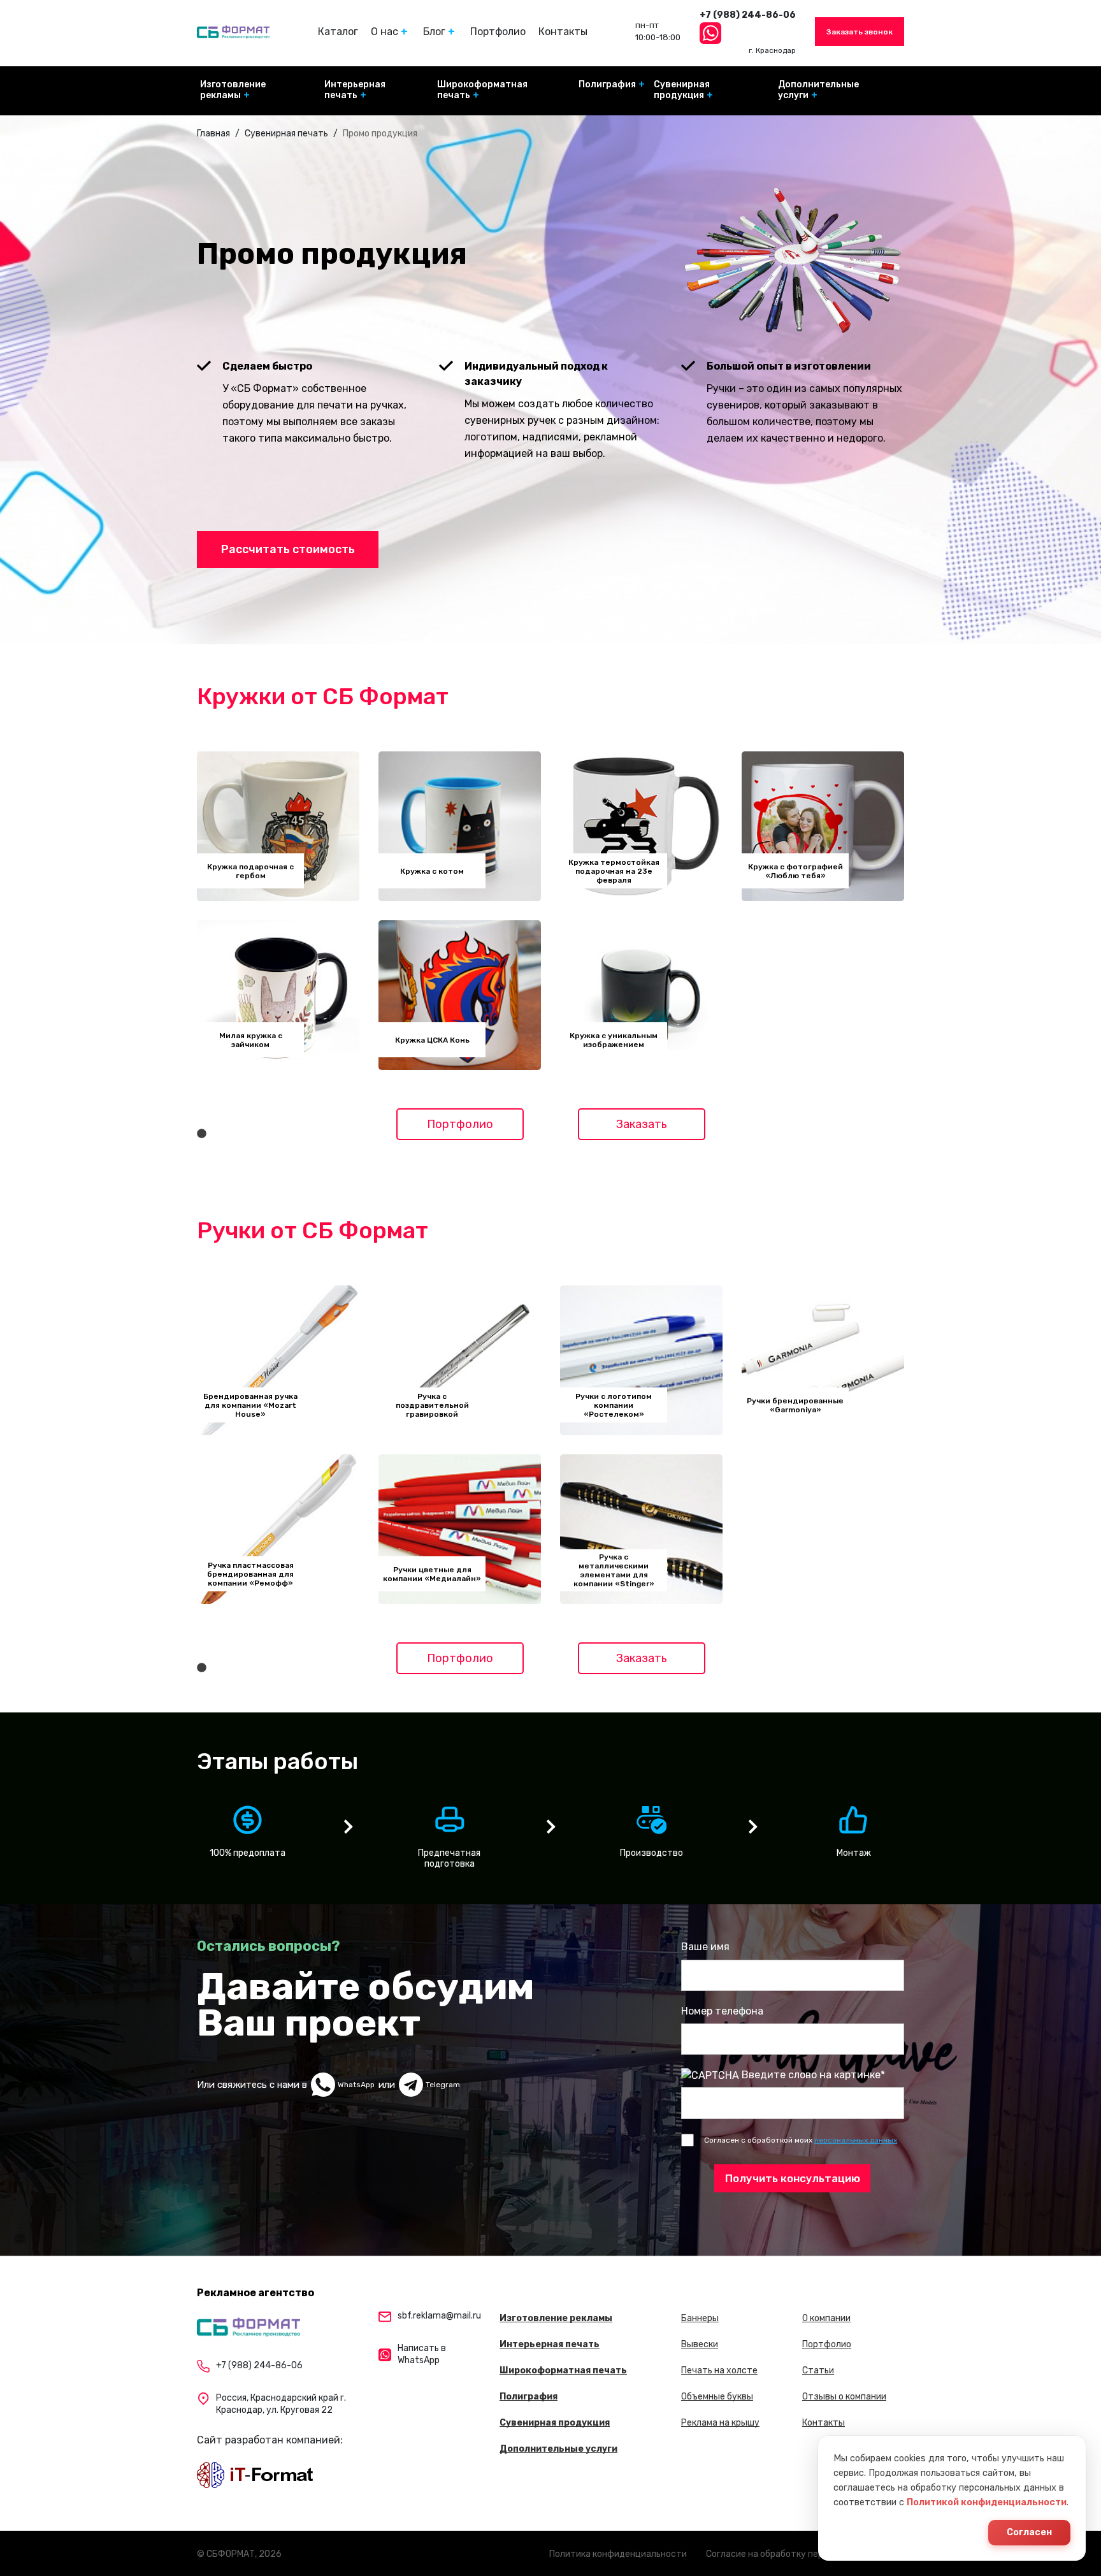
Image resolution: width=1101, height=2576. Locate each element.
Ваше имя (705, 1947)
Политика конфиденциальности (618, 2554)
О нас (385, 32)
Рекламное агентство (255, 2293)
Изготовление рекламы (233, 90)
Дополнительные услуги (818, 90)
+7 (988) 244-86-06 (748, 15)
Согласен (1029, 2532)
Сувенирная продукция (682, 90)
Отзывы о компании (844, 2397)
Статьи (818, 2370)
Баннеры (700, 2318)
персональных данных (856, 2140)
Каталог (338, 32)
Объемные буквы (717, 2397)
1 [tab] (201, 1134)
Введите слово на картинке (811, 2075)
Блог (434, 32)
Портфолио (498, 32)
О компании (826, 2318)
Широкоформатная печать (482, 90)
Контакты (563, 32)
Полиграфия (607, 84)
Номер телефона (722, 2011)
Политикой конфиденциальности (987, 2502)
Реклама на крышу (720, 2423)
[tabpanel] (278, 911)
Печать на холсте (719, 2370)
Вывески (700, 2344)
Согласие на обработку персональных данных (805, 2554)
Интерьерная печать (355, 90)
